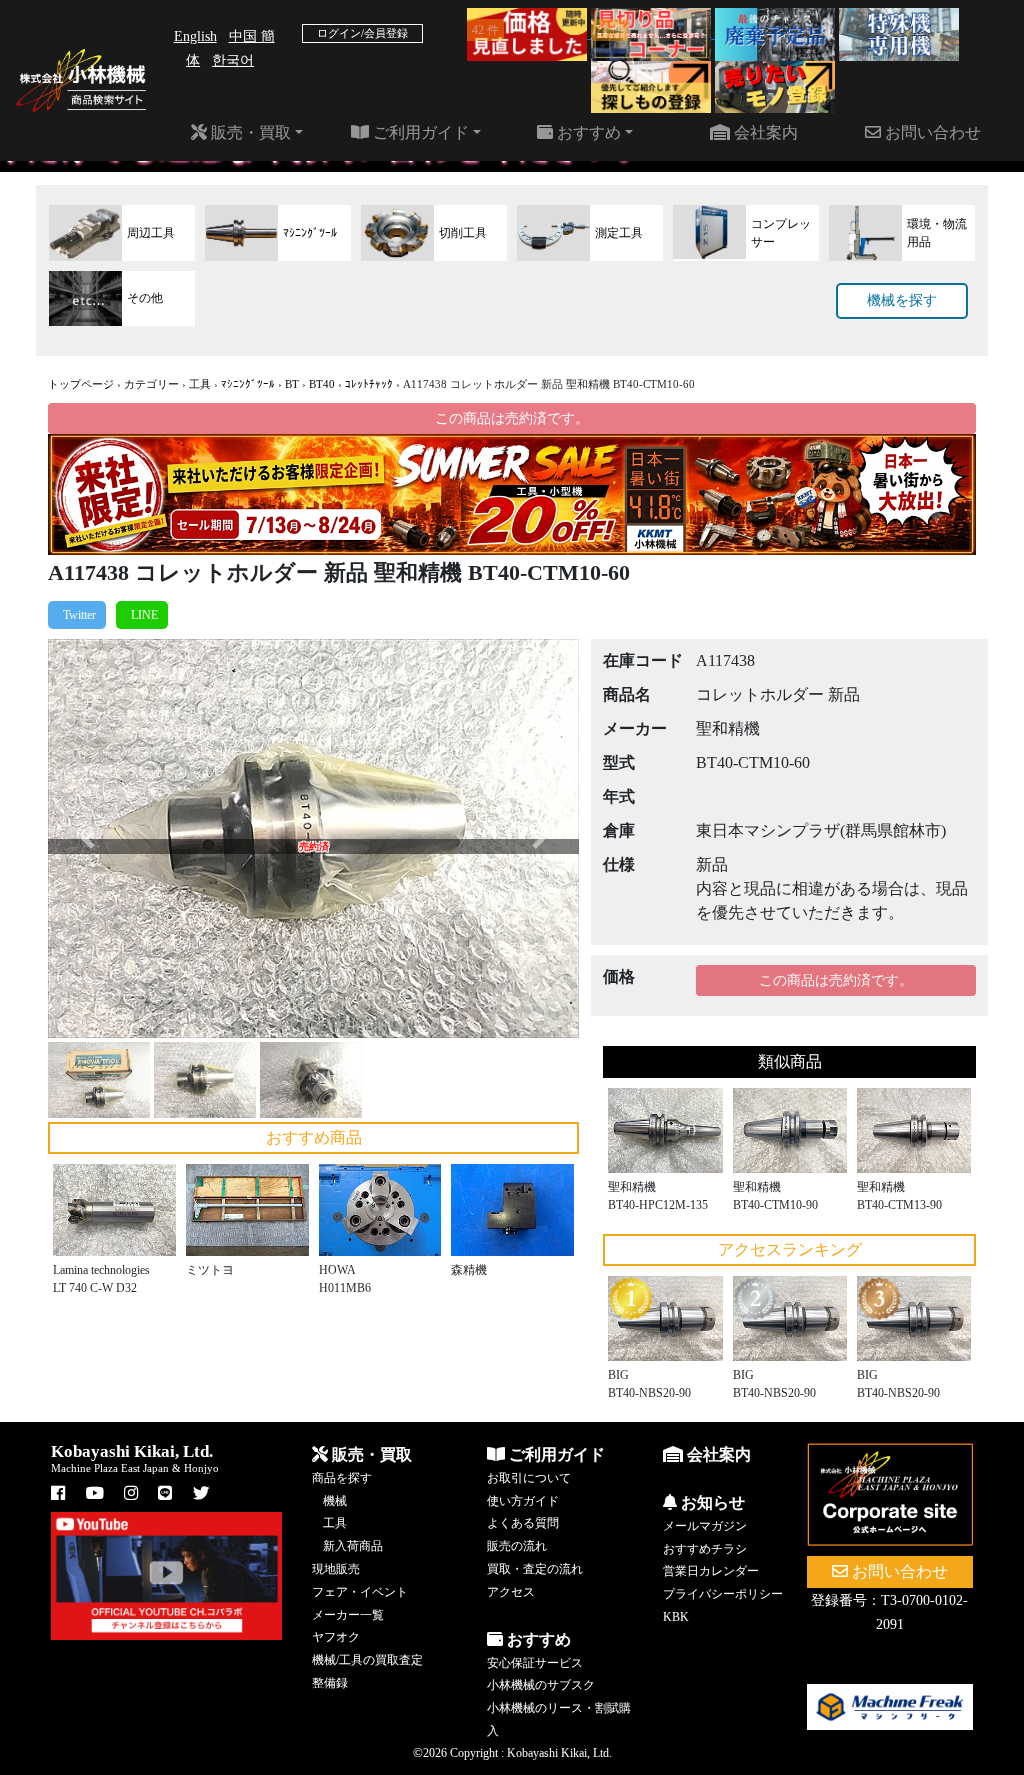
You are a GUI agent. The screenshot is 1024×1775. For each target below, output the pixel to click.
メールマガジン (705, 1526)
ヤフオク (336, 1637)
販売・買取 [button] (249, 132)
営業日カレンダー (711, 1571)
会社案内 (764, 132)
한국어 (233, 60)
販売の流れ (517, 1546)
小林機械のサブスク (541, 1685)
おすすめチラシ (705, 1549)
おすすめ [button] (587, 132)
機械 (335, 1501)
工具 (200, 384)
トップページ (81, 384)
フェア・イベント (360, 1592)
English (195, 36)
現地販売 (336, 1569)
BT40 (322, 384)
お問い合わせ (931, 132)
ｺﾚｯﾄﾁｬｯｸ (369, 384)
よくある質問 (523, 1523)
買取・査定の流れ (535, 1569)
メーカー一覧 (348, 1615)
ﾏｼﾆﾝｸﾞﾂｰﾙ (248, 384)
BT (292, 384)
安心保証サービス (535, 1663)
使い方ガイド (523, 1501)
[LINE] (142, 615)
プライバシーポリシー (723, 1594)
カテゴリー (151, 384)
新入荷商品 (353, 1546)
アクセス (511, 1592)
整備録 (330, 1683)
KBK (676, 1617)
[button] (88, 838)
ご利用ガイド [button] (419, 132)
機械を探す (902, 300)
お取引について (529, 1478)
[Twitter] (77, 615)
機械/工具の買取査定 (367, 1660)
